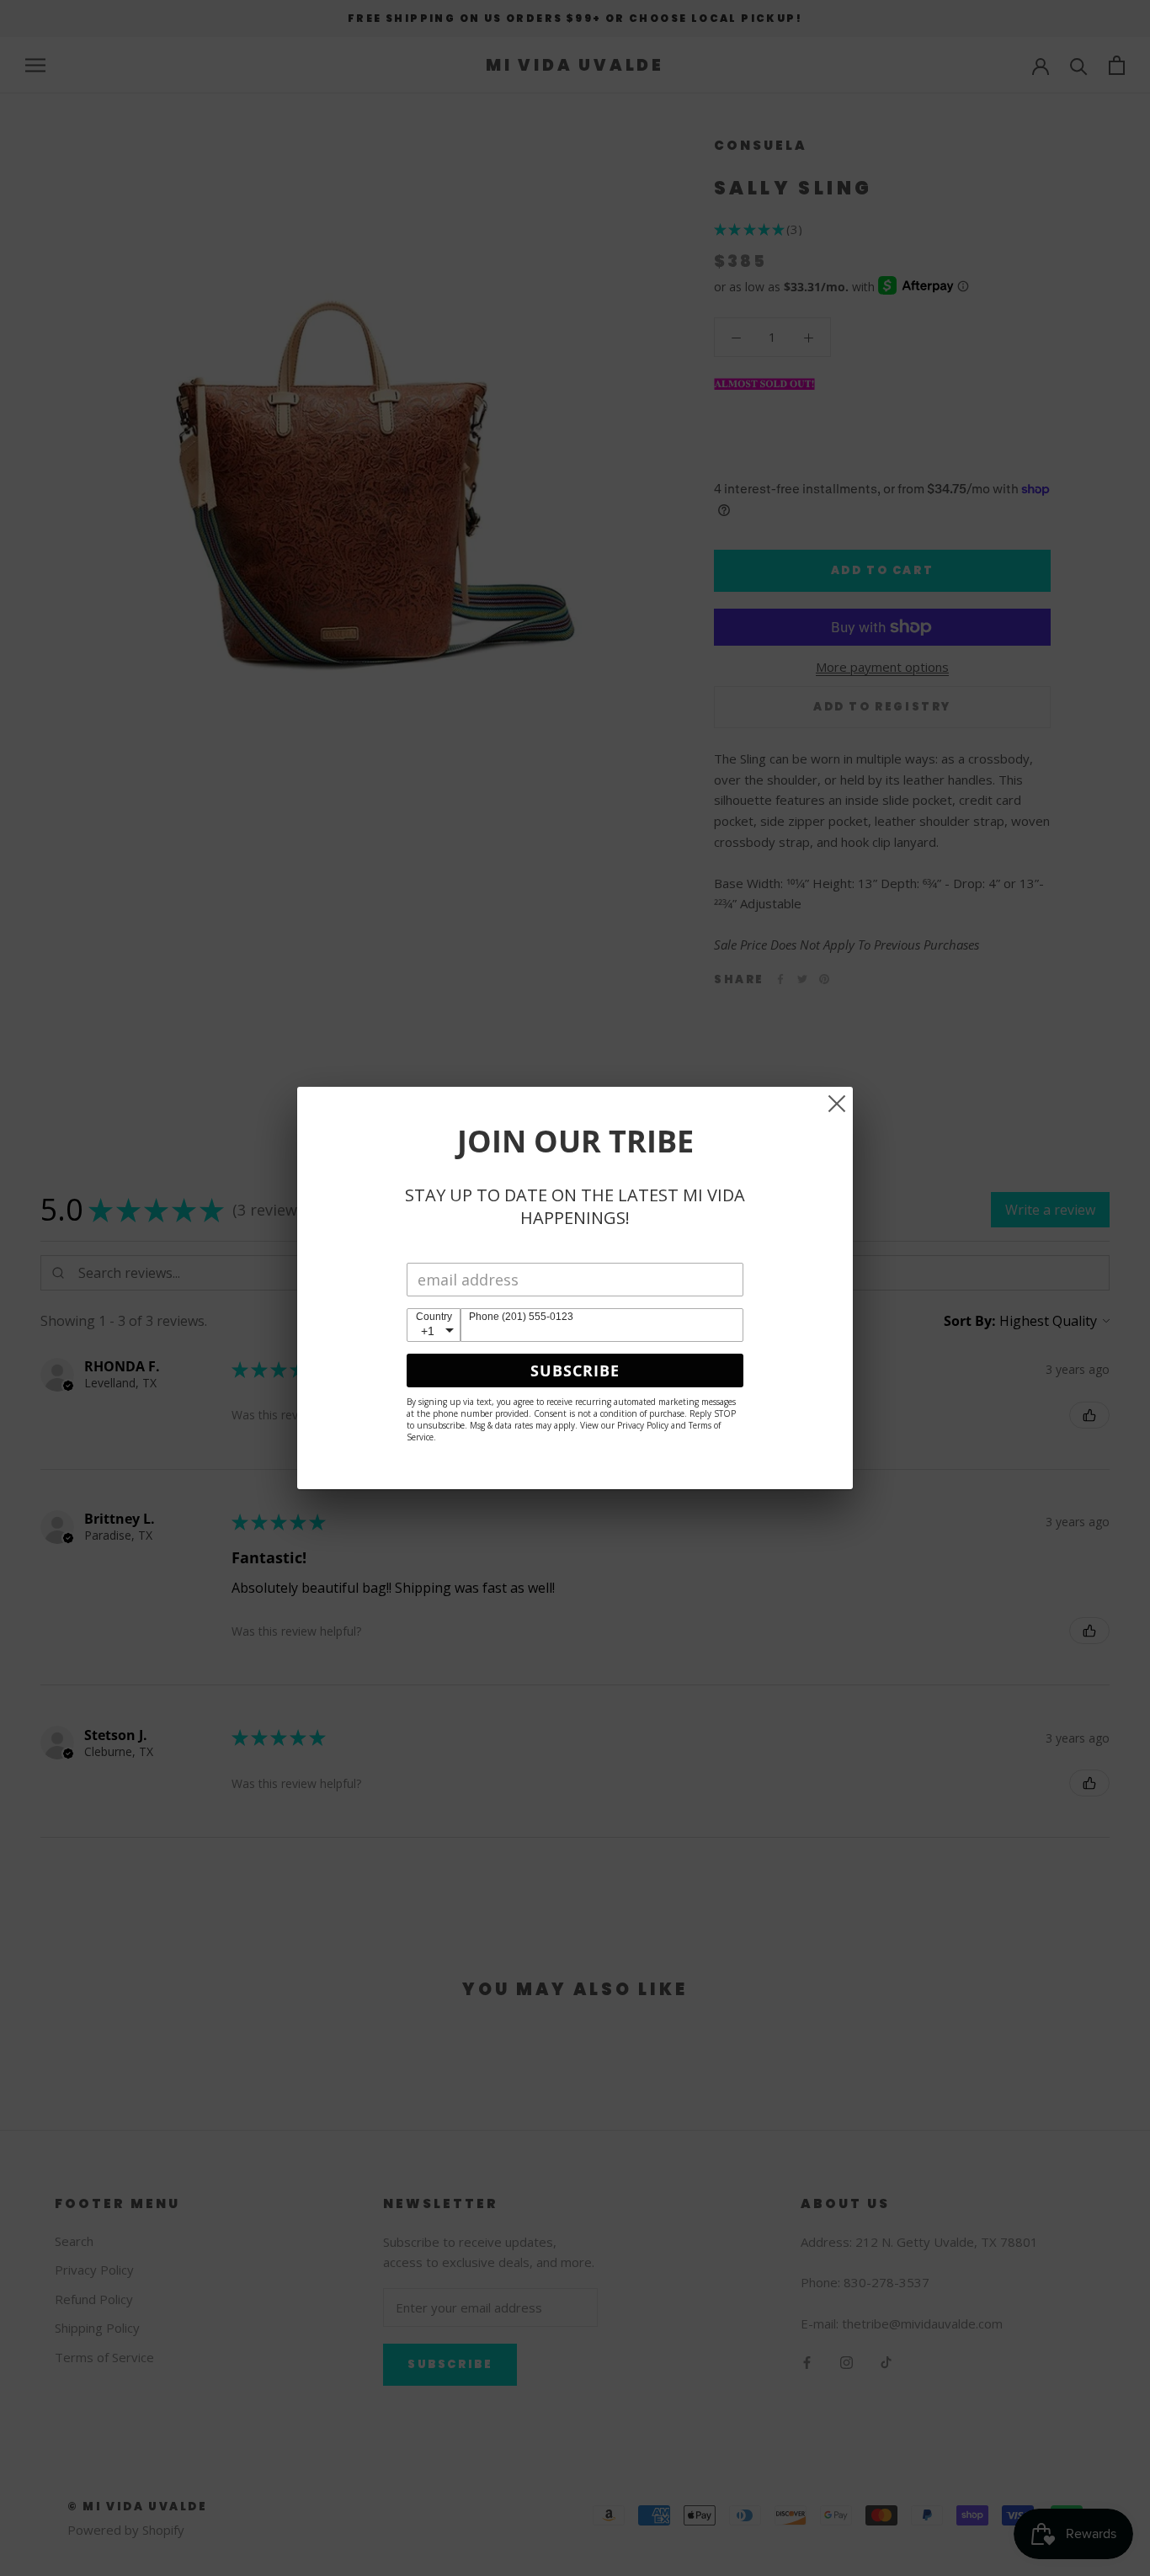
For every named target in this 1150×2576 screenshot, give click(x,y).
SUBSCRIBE (575, 1370)
